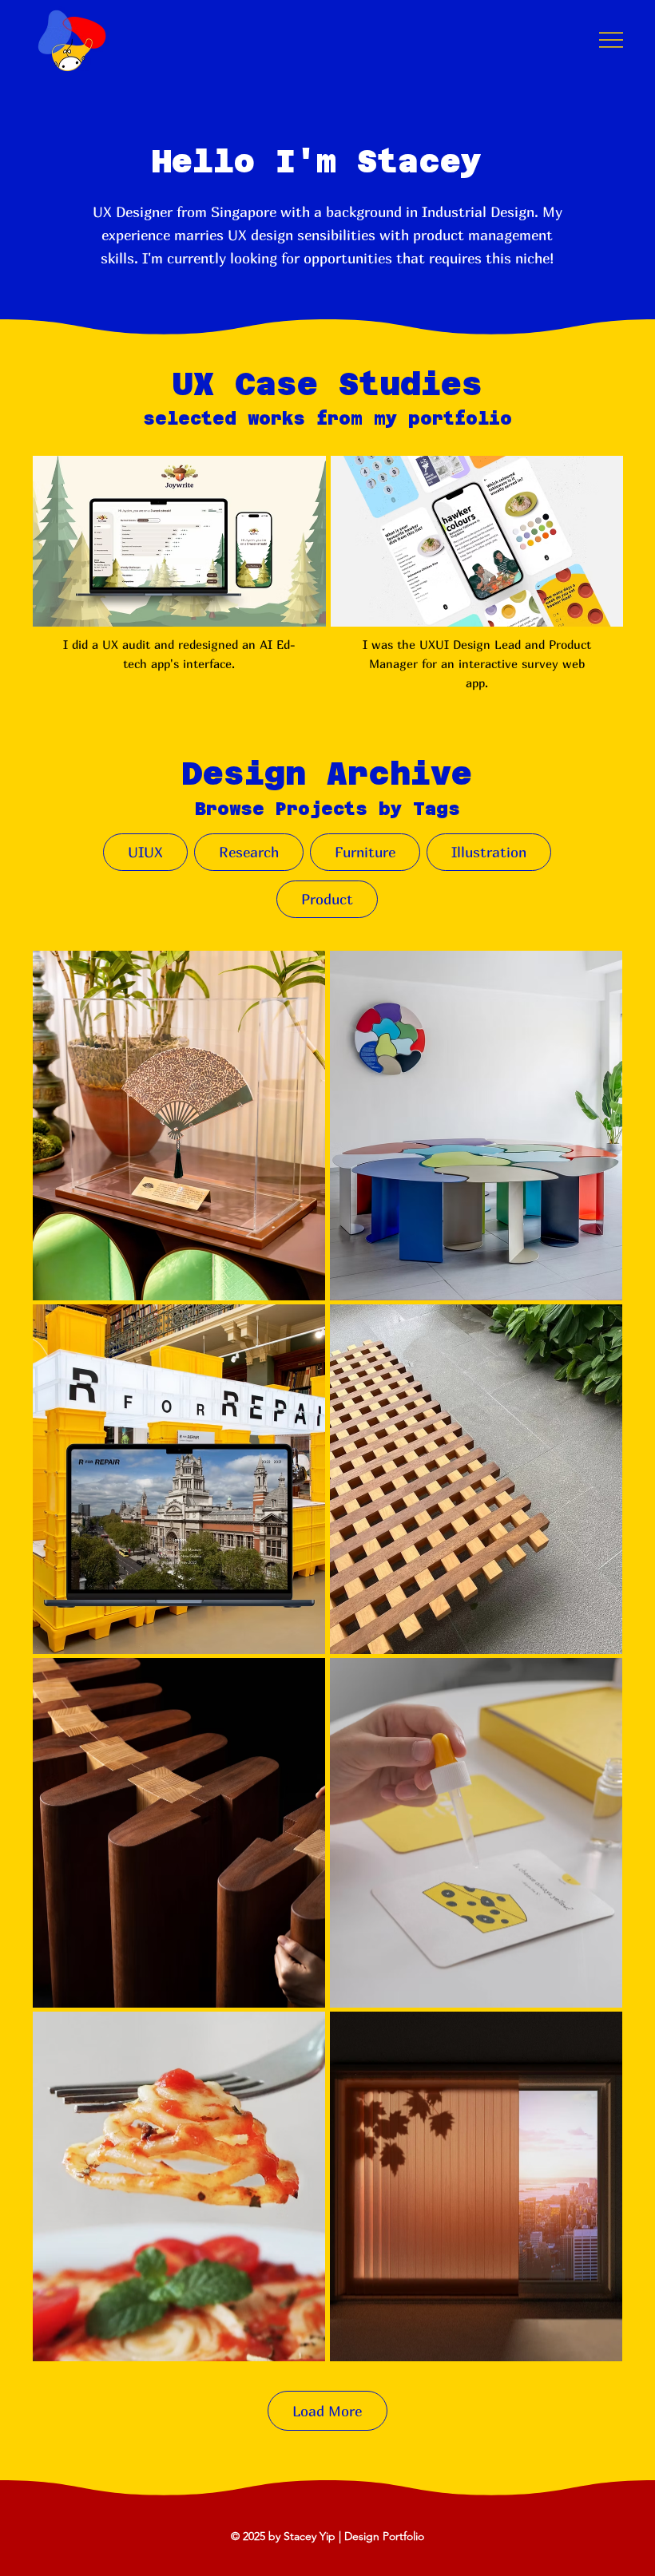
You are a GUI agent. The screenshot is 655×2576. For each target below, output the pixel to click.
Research (249, 852)
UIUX (145, 852)
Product (327, 899)
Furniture (365, 852)
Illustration (489, 852)
